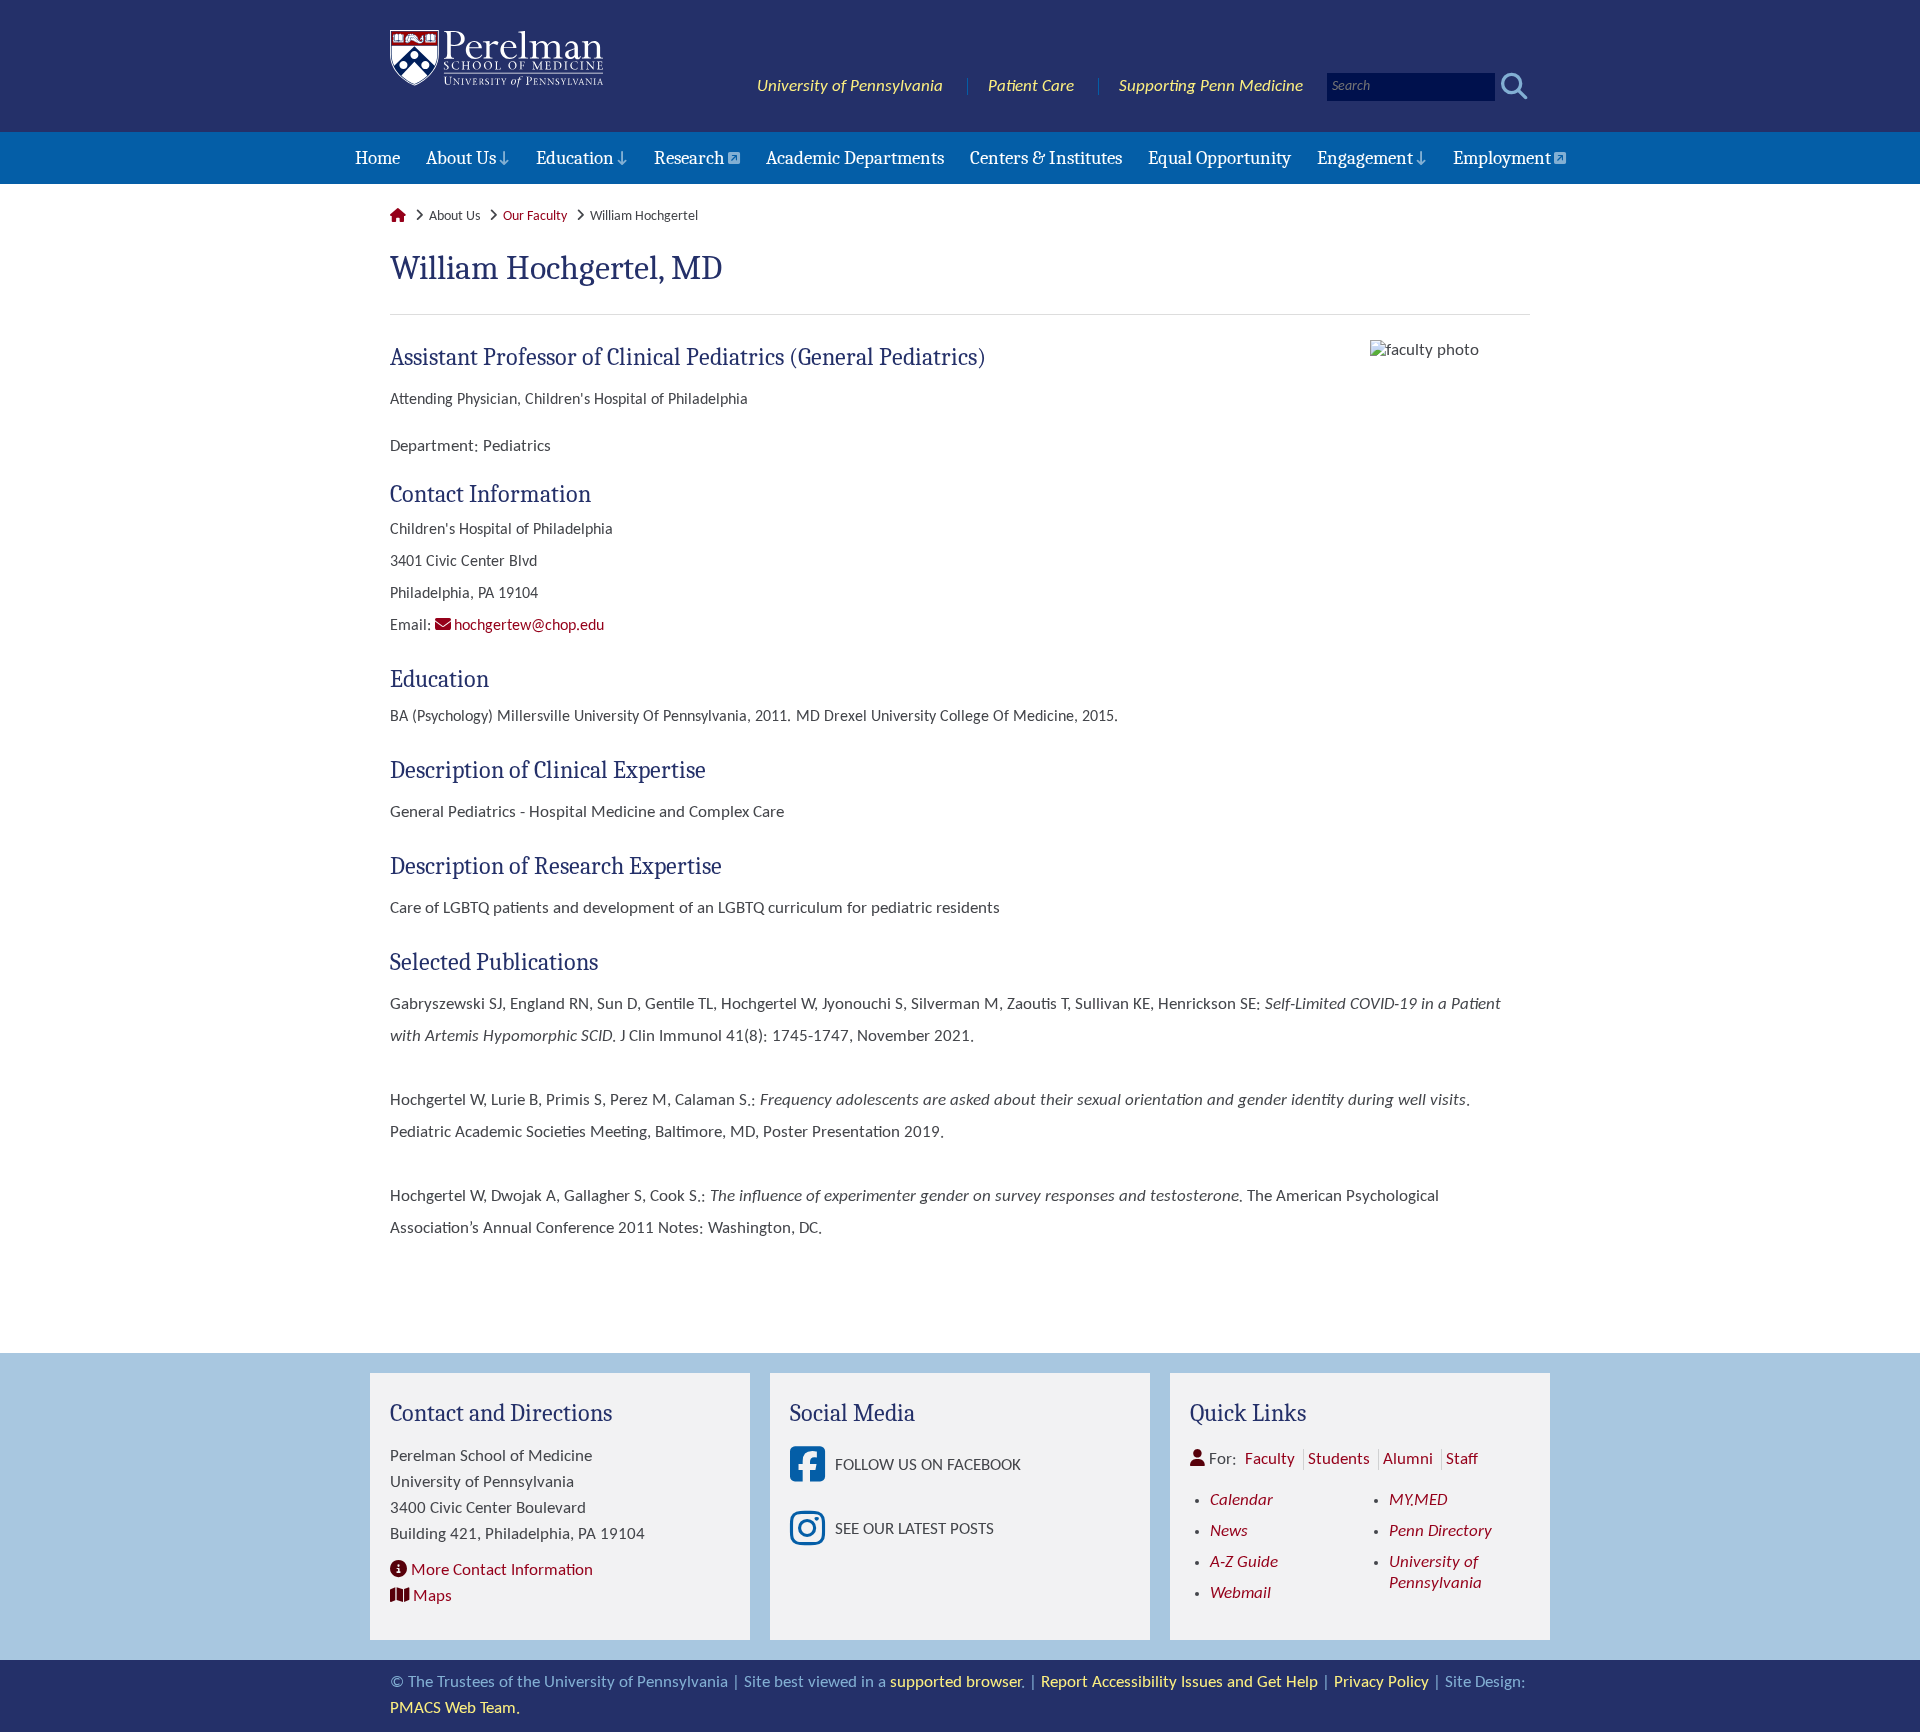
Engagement (1365, 158)
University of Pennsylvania (850, 86)
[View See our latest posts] (812, 1530)
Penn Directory (1440, 1531)
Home (377, 158)
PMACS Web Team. (455, 1708)
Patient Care (1031, 86)
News (1229, 1531)
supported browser (955, 1682)
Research (689, 158)
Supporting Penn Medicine (1211, 86)
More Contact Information (502, 1570)
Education (575, 158)
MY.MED (1418, 1500)
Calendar (1241, 1500)
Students (1339, 1459)
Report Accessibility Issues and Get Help (1179, 1682)
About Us (461, 158)
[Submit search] (1514, 86)
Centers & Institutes (1046, 158)
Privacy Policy (1381, 1682)
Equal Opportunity (1219, 158)
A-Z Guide (1244, 1562)
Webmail (1240, 1593)
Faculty (1270, 1459)
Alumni (1408, 1459)
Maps (432, 1596)
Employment (1502, 158)
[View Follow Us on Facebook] (812, 1466)
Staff (1462, 1459)
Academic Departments (855, 158)
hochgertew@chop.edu (529, 626)
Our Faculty (535, 216)
